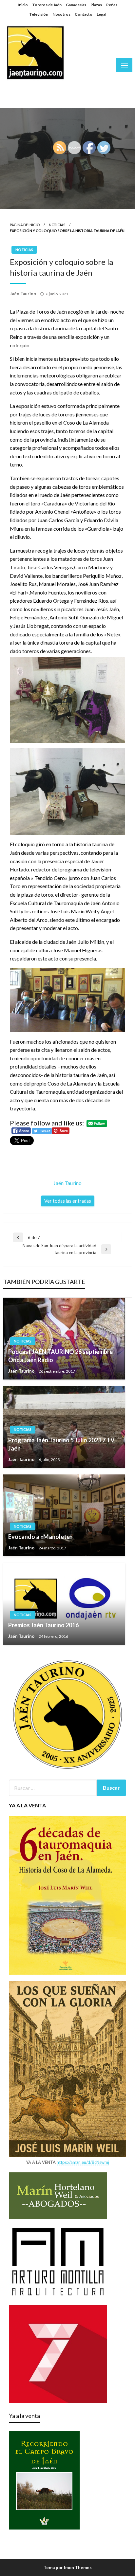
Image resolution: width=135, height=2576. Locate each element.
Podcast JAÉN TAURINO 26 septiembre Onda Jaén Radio (60, 1356)
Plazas (96, 5)
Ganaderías (76, 5)
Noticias (57, 225)
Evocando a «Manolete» (40, 1537)
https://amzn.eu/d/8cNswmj (83, 2162)
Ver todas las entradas (68, 1201)
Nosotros (61, 14)
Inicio (23, 5)
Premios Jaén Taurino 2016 (43, 1625)
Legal (101, 14)
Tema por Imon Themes (68, 2567)
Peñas (112, 5)
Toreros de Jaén (47, 5)
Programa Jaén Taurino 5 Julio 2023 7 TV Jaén (61, 1444)
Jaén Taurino (26, 86)
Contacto (84, 14)
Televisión (39, 14)
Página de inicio (25, 225)
